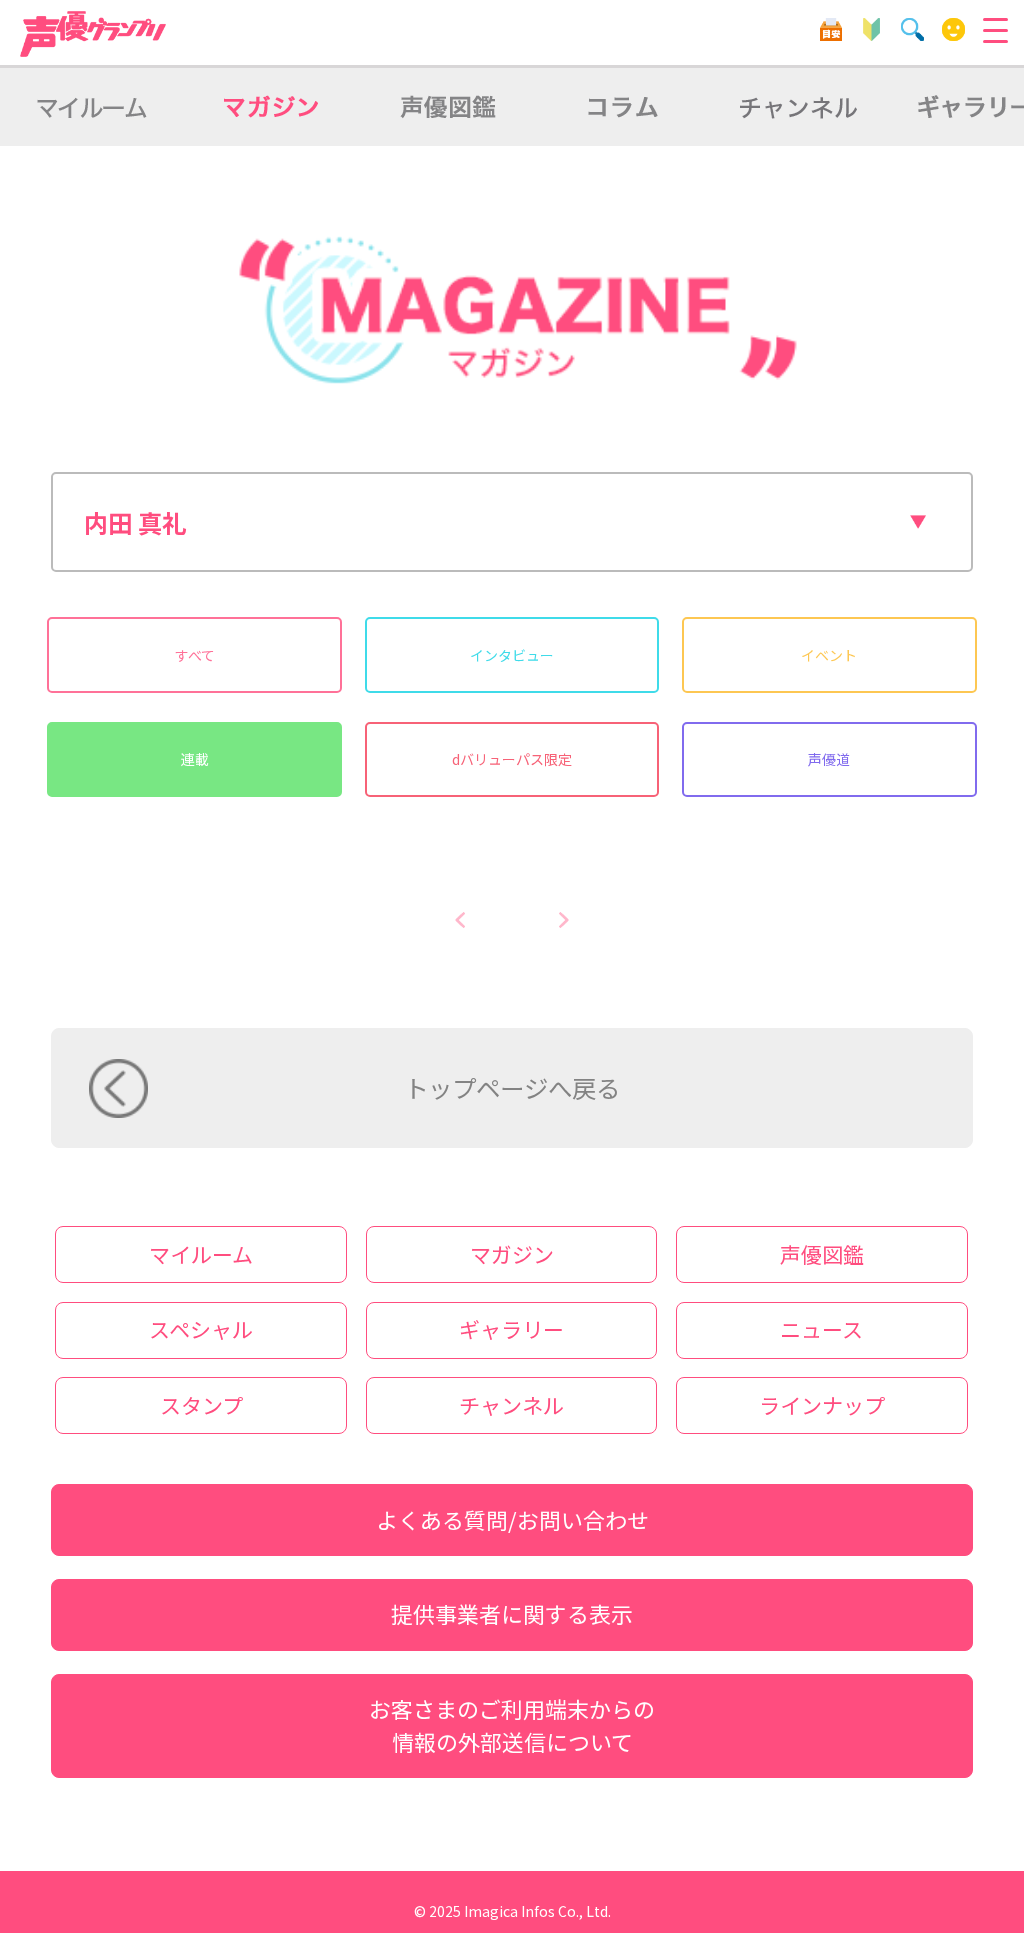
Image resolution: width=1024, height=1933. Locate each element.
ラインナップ (822, 1405)
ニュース (821, 1329)
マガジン (512, 1254)
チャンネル (511, 1405)
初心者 (871, 29)
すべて (195, 655)
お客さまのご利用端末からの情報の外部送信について (512, 1725)
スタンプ (201, 1405)
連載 (195, 759)
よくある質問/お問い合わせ (512, 1519)
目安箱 (830, 29)
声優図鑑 (822, 1254)
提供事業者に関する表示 (512, 1613)
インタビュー (512, 655)
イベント (829, 655)
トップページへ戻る (512, 1087)
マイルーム (953, 29)
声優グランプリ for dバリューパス (94, 34)
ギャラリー (511, 1329)
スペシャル (201, 1329)
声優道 (829, 759)
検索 (912, 29)
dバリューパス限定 (512, 759)
